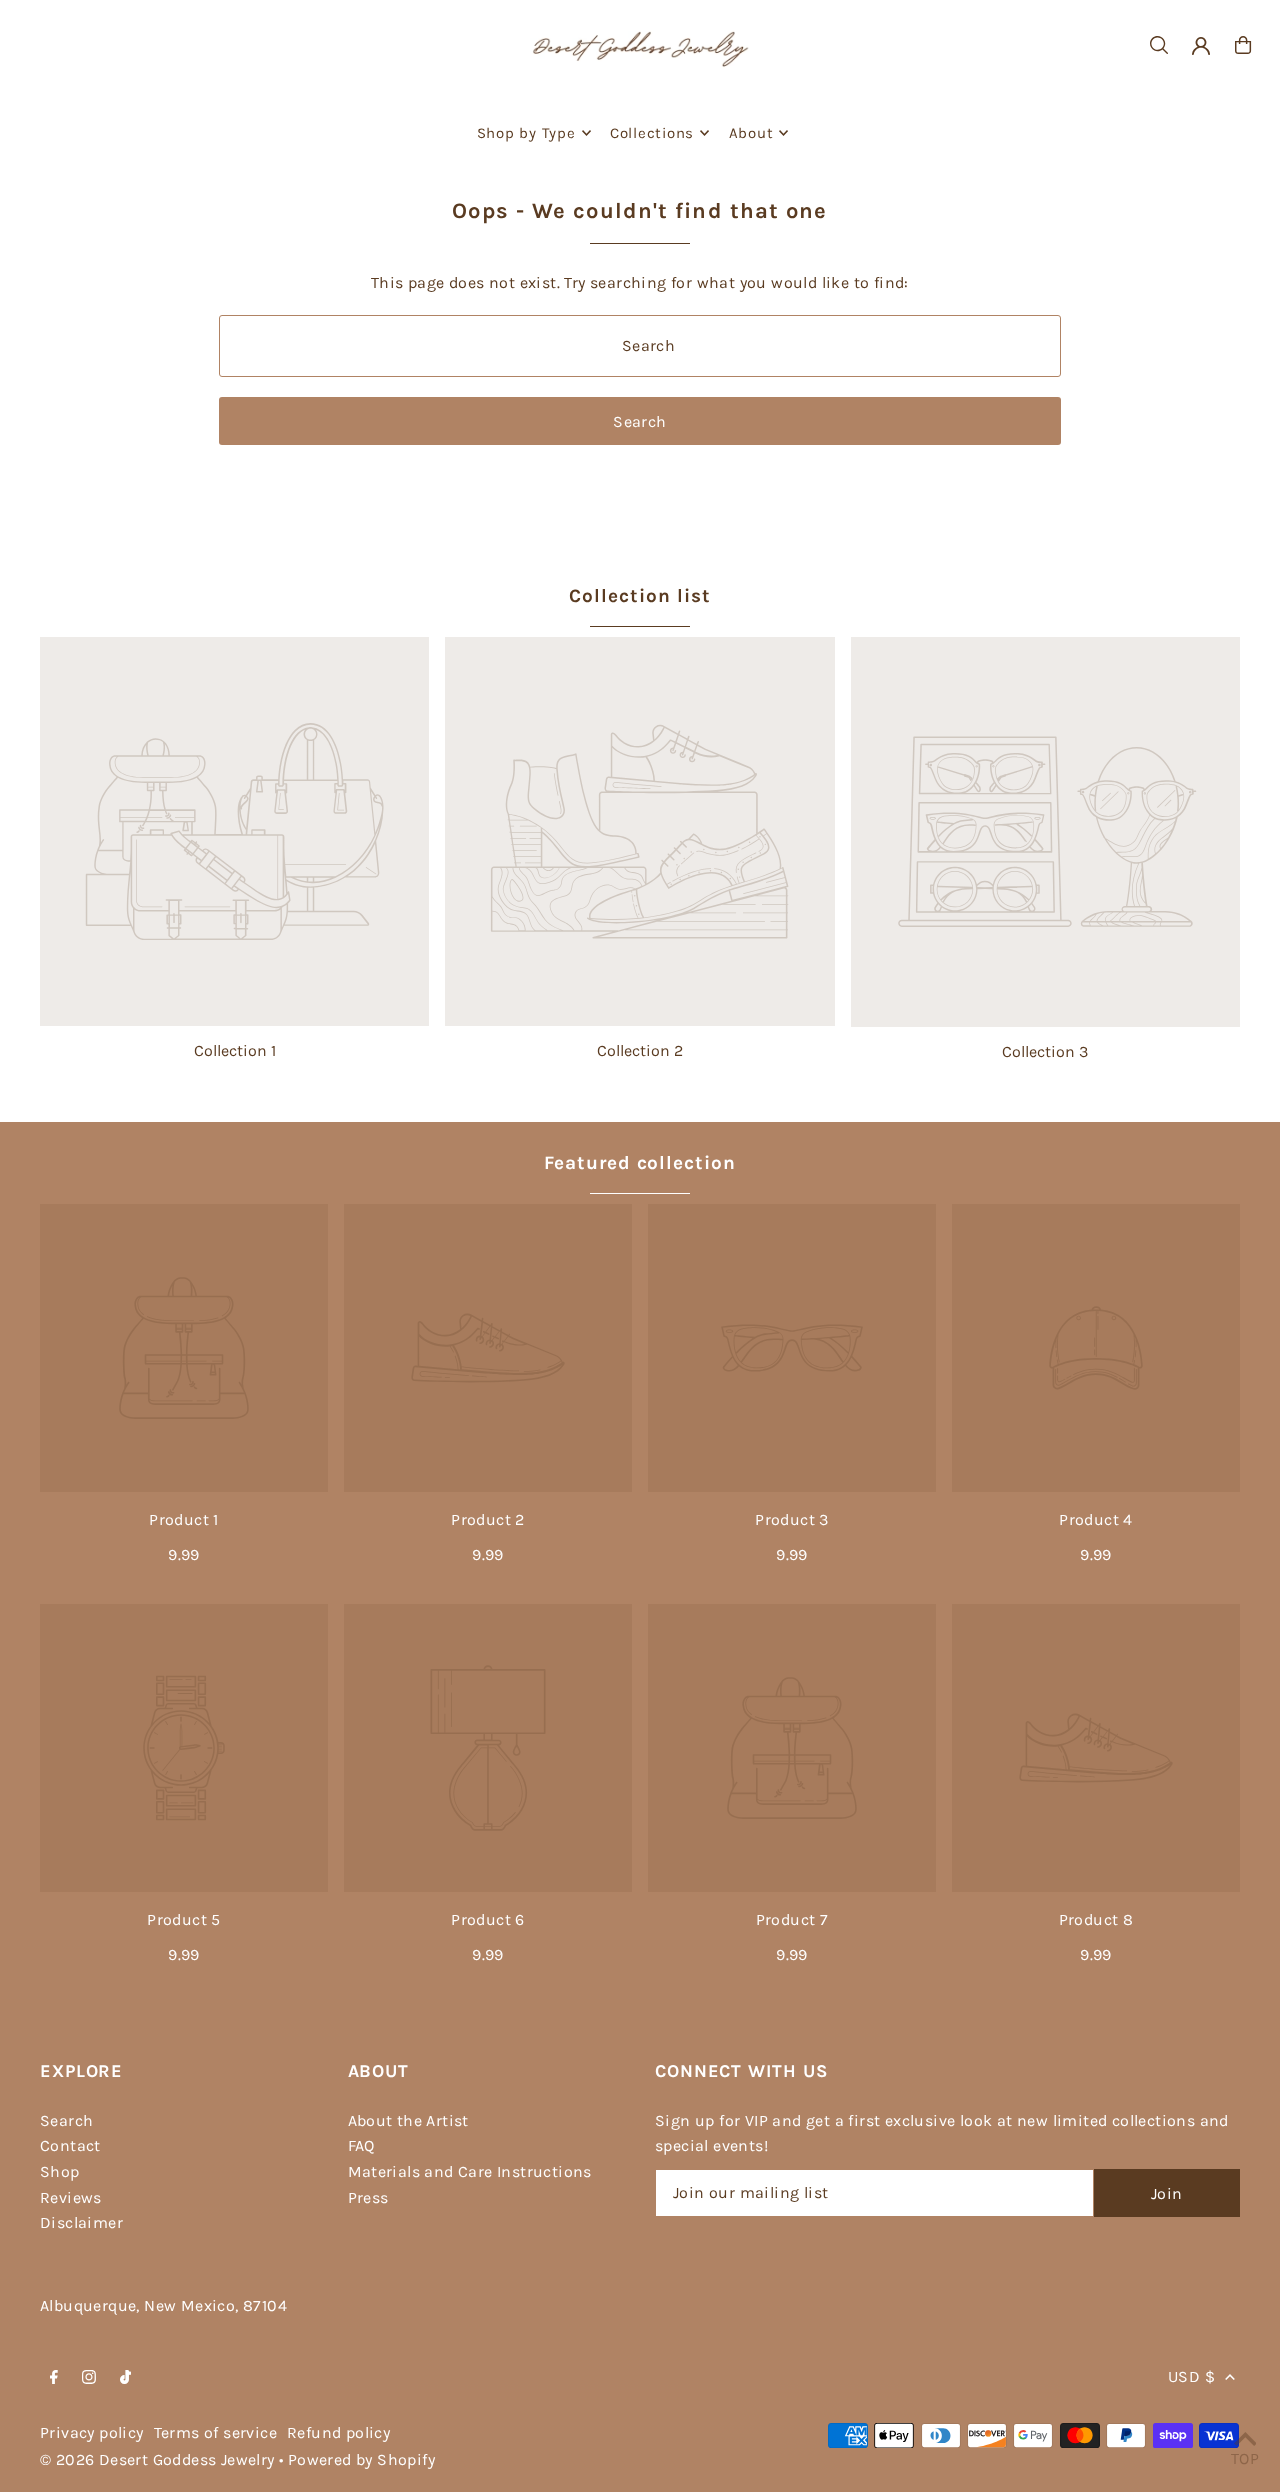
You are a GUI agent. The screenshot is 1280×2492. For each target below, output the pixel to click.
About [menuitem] (751, 133)
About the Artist (408, 2120)
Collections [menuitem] (652, 133)
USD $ (1191, 2376)
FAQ (361, 2145)
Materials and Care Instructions (470, 2171)
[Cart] (1243, 45)
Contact (70, 2145)
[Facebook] (54, 2378)
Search (66, 2120)
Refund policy (338, 2432)
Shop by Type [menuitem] (526, 133)
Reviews (71, 2197)
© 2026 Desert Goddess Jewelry (157, 2459)
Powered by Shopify (361, 2459)
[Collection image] (234, 831)
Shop (60, 2171)
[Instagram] (89, 2378)
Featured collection (640, 1163)
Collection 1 (235, 1050)
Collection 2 (640, 1050)
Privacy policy (92, 2432)
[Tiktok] (125, 2378)
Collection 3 (1045, 1051)
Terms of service (215, 2432)
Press (368, 2197)
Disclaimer (81, 2222)
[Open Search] (1159, 45)
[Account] (1201, 46)
